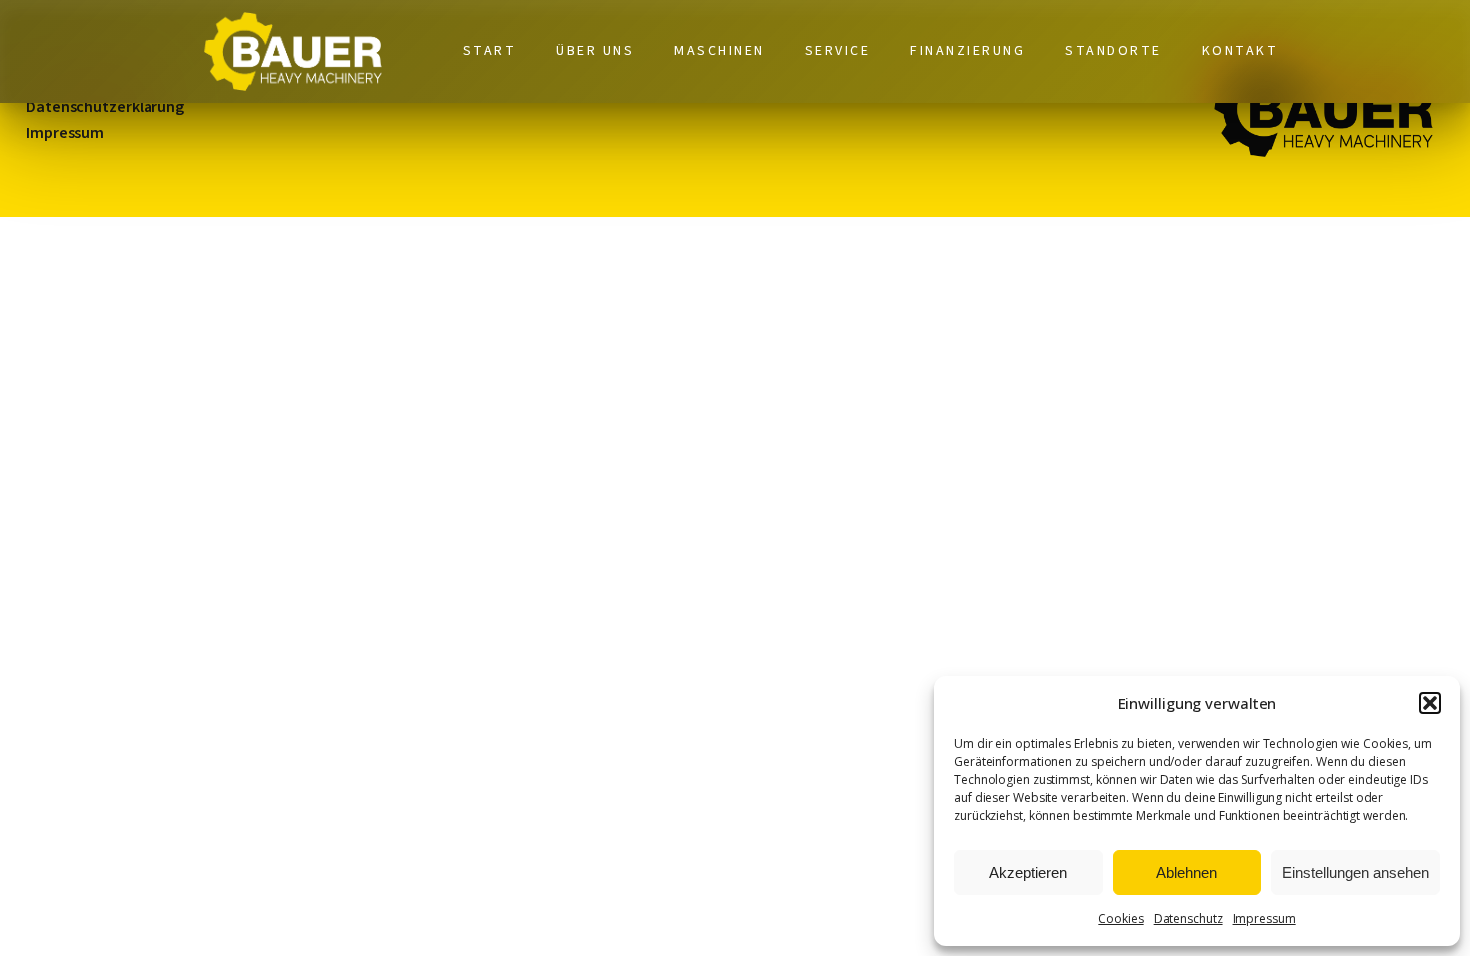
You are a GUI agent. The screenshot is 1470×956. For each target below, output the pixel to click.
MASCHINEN (719, 51)
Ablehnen (1186, 872)
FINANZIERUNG (967, 51)
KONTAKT (1240, 51)
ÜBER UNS (595, 51)
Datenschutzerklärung (105, 107)
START (490, 51)
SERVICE (838, 51)
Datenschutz (1188, 918)
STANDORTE (1113, 51)
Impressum (1264, 918)
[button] (1430, 703)
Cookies (1120, 918)
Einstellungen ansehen (1355, 872)
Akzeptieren (1028, 872)
